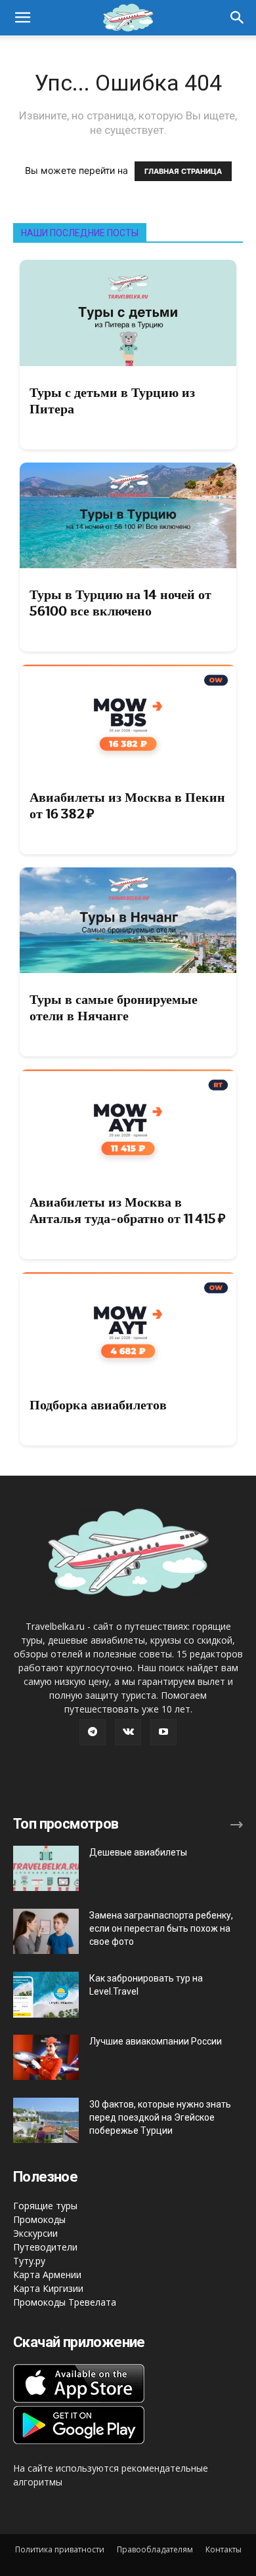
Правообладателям (155, 2549)
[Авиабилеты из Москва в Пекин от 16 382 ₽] (128, 718)
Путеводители (45, 2247)
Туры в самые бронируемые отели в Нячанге (114, 1008)
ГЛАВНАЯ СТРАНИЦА (183, 171)
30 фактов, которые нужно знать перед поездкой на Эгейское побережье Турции (160, 2117)
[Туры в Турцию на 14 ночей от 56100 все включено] (128, 516)
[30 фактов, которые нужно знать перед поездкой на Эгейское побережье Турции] (46, 2120)
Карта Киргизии (48, 2288)
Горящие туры (45, 2206)
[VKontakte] (128, 1732)
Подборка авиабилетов (98, 1405)
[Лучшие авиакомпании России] (46, 2057)
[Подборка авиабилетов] (128, 1325)
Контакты (224, 2549)
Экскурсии (35, 2233)
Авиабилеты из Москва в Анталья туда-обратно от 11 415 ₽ (128, 1210)
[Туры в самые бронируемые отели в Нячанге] (128, 921)
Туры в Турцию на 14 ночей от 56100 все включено (120, 603)
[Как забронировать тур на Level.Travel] (46, 1995)
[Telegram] (93, 1732)
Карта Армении (47, 2275)
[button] (238, 18)
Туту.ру (29, 2261)
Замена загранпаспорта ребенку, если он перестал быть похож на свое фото (161, 1928)
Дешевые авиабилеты (138, 1852)
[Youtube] (163, 1732)
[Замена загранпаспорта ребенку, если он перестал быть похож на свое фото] (46, 1931)
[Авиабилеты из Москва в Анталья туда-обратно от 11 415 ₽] (128, 1123)
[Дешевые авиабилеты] (46, 1868)
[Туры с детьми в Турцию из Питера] (128, 313)
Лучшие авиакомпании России (156, 2041)
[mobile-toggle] (22, 18)
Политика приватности (60, 2549)
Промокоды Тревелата (65, 2302)
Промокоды (39, 2219)
